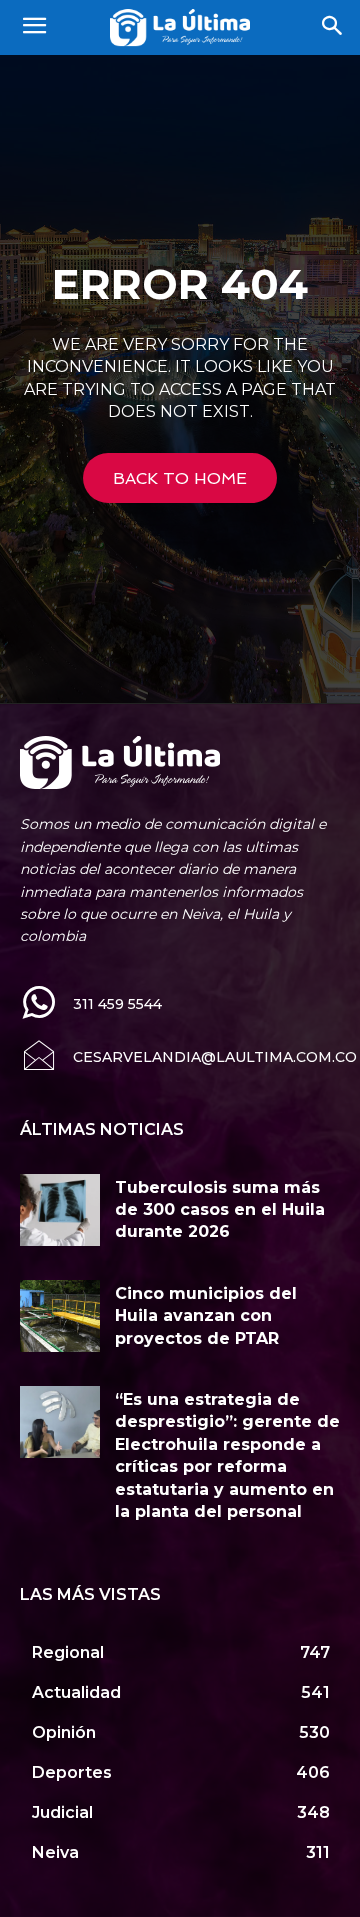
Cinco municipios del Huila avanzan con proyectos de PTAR (206, 1316)
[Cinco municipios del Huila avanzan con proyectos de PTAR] (60, 1316)
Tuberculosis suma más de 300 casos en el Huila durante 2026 (220, 1210)
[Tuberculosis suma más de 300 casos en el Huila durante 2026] (60, 1210)
